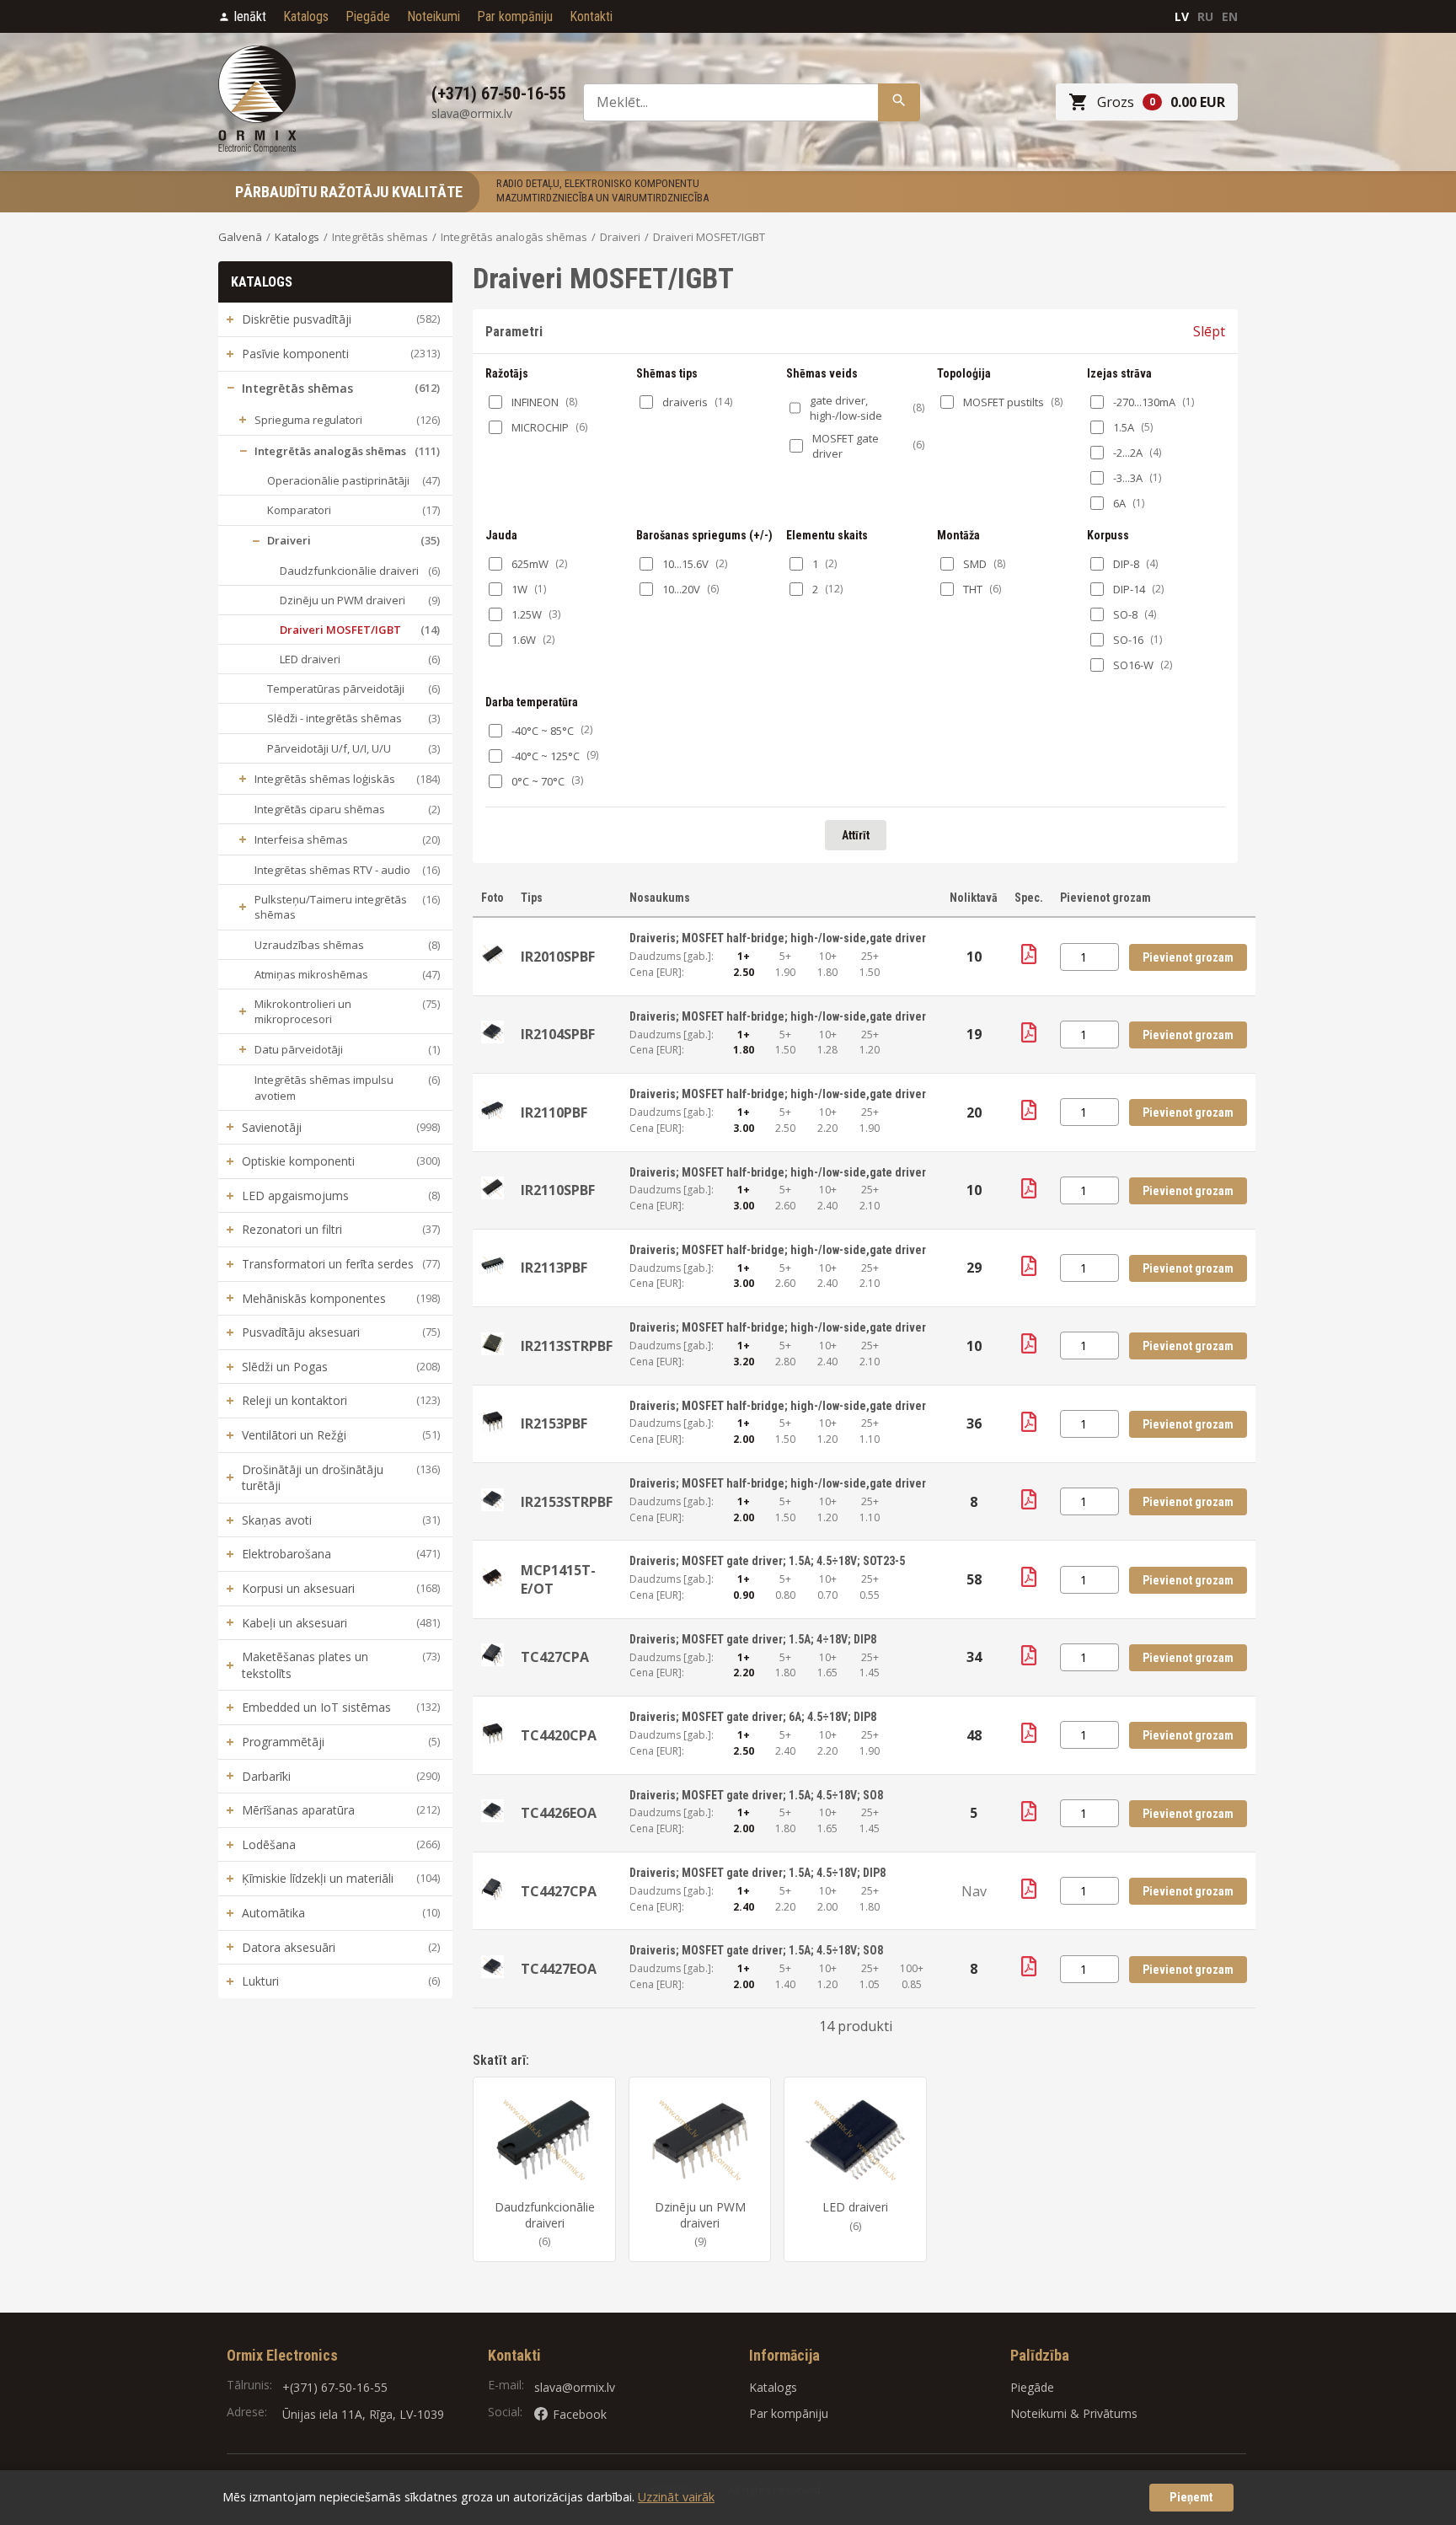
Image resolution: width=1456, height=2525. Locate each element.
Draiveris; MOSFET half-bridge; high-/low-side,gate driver (778, 938)
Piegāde (368, 16)
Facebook (580, 2414)
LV (1182, 16)
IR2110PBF (554, 1112)
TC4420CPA (559, 1735)
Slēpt (1209, 331)
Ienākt (250, 16)
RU (1205, 16)
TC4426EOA (559, 1813)
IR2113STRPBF (567, 1346)
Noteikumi (434, 16)
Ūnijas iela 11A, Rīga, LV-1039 (363, 2414)
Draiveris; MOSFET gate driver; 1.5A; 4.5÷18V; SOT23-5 (767, 1561)
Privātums (1110, 2413)
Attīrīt (856, 835)
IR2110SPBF (558, 1190)
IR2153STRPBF (567, 1502)
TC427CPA (555, 1657)
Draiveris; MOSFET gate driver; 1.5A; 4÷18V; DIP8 (753, 1639)
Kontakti (591, 16)
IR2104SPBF (558, 1034)
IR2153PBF (554, 1423)
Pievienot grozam (1188, 957)
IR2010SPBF (558, 957)
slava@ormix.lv (575, 2387)
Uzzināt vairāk (676, 2497)
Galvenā (240, 237)
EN (1230, 16)
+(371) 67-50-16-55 (335, 2387)
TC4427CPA (559, 1891)
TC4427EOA (559, 1969)
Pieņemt (1191, 2498)
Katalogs (306, 16)
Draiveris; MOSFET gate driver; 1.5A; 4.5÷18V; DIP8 (757, 1873)
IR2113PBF (554, 1268)
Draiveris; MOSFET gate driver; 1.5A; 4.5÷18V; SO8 (756, 1795)
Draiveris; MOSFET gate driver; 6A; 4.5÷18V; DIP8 (753, 1717)
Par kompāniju (515, 16)
